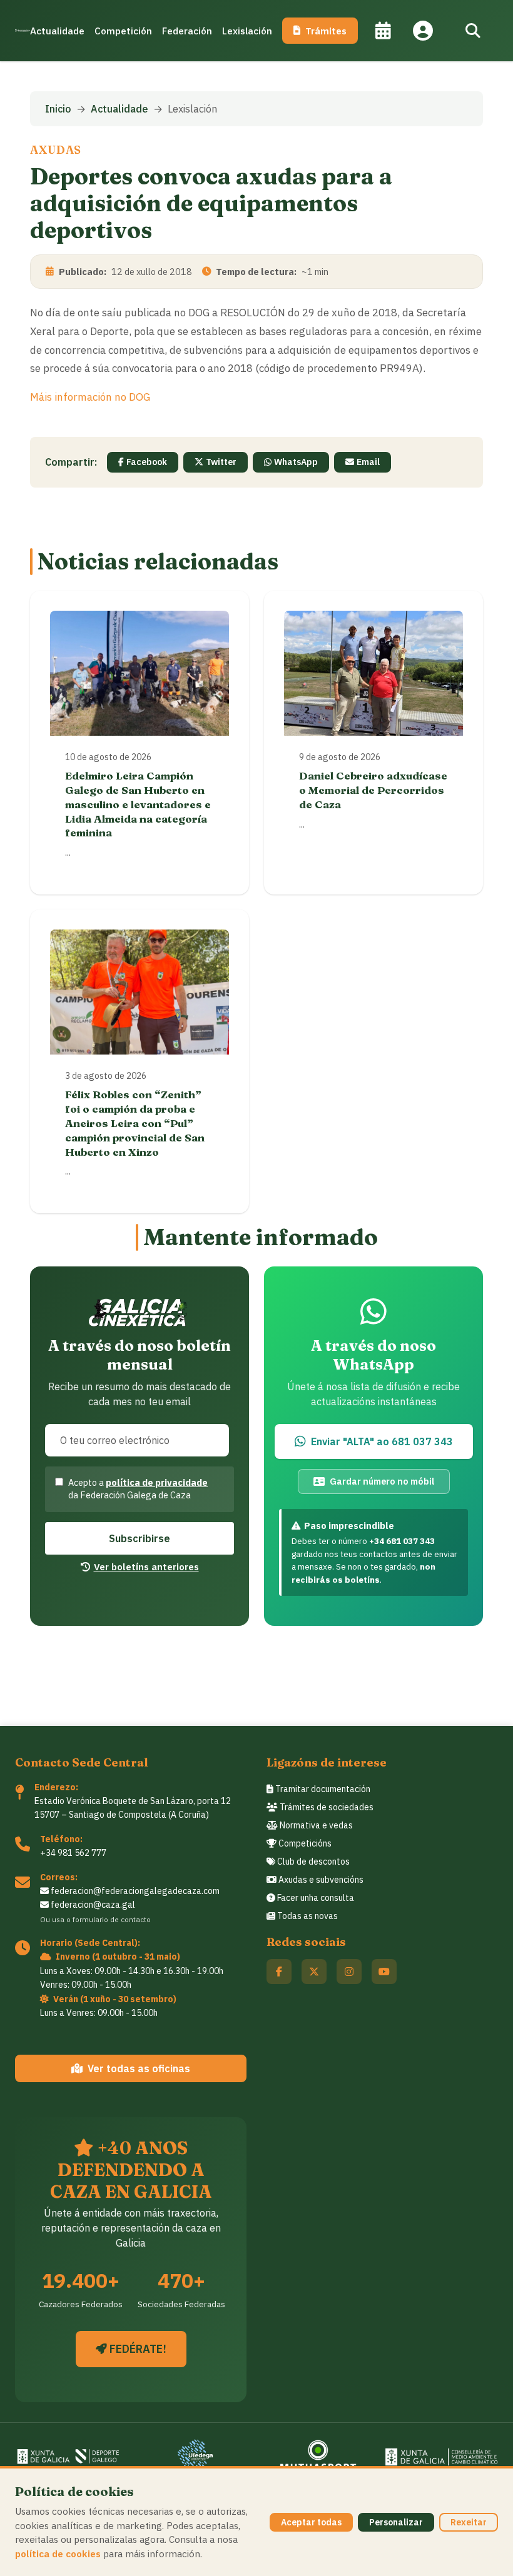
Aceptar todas (311, 2522)
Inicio (58, 109)
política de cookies (58, 2553)
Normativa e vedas (315, 1825)
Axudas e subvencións (320, 1880)
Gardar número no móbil (382, 1481)
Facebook (147, 462)
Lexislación (247, 31)
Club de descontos (312, 1862)
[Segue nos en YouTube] (384, 1972)
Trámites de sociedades (326, 1807)
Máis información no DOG (90, 397)
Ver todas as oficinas (139, 2068)
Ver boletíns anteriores (146, 1566)
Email (368, 462)
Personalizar (396, 2522)
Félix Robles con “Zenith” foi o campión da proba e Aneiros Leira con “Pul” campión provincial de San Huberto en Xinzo (135, 1123)
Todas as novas (307, 1916)
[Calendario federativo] (383, 31)
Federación (187, 31)
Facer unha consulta (315, 1898)
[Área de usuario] (423, 31)
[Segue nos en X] (314, 1972)
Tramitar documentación (322, 1789)
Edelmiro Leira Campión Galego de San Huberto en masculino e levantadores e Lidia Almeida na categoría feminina (138, 804)
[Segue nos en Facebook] (279, 1972)
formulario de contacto (112, 1919)
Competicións (304, 1843)
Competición (123, 31)
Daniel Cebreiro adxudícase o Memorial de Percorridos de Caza (373, 790)
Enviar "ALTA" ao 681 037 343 (382, 1441)
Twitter (221, 462)
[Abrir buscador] (473, 31)
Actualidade (57, 31)
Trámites (326, 31)
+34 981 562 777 (73, 1853)
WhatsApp (296, 462)
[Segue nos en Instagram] (349, 1972)
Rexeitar (469, 2522)
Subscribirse (140, 1538)
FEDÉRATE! (137, 2349)
